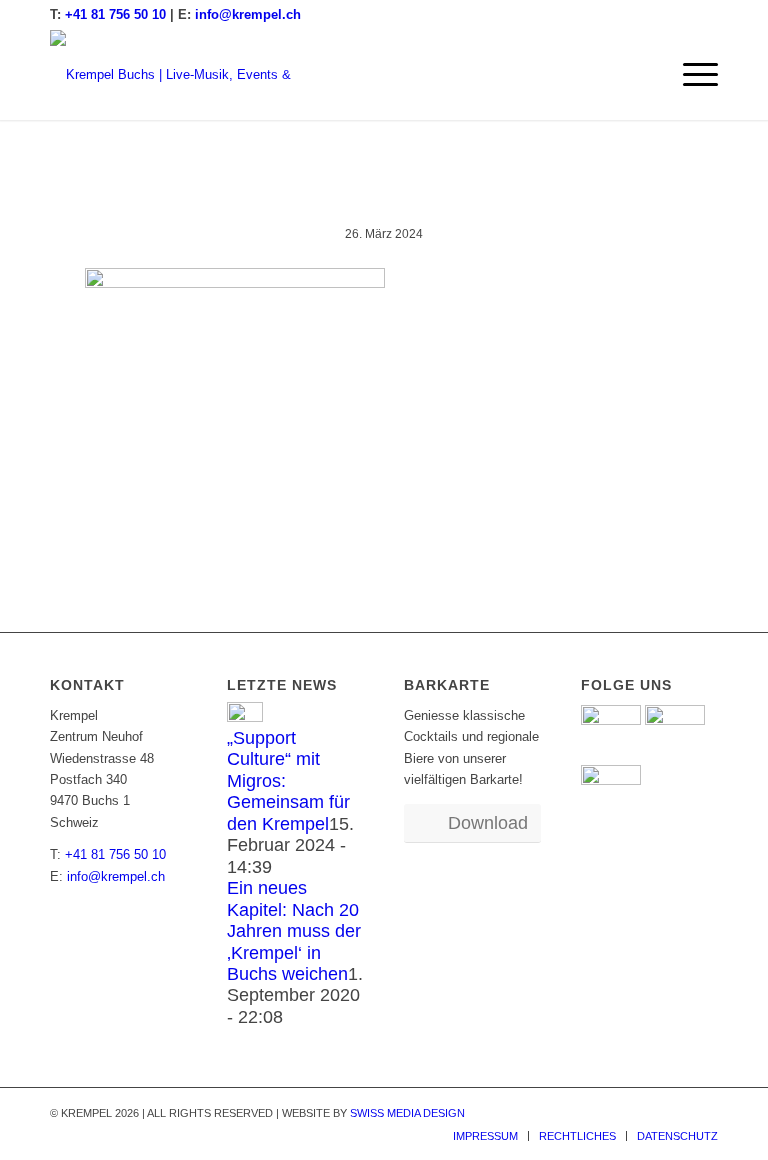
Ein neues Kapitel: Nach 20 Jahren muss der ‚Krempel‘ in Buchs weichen (294, 931)
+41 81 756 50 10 (115, 14)
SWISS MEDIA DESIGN (407, 1113)
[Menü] (690, 75)
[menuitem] (690, 75)
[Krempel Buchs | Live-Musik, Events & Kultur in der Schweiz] (185, 75)
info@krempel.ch (248, 14)
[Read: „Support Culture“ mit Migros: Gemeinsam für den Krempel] (245, 717)
